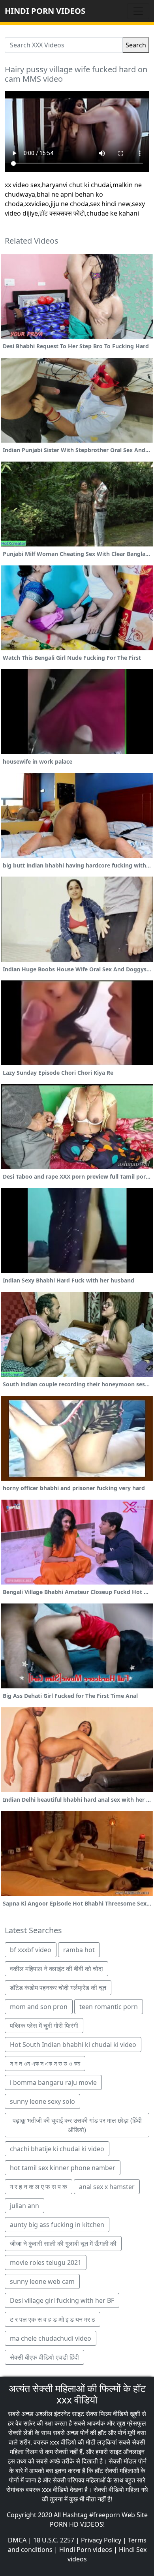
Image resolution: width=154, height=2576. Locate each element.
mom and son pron (39, 2007)
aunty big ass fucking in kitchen (57, 2225)
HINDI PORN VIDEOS (45, 11)
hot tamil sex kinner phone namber (63, 2168)
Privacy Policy (101, 2540)
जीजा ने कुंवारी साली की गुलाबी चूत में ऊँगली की (63, 2244)
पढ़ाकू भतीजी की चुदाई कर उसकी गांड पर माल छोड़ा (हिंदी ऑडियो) (77, 2125)
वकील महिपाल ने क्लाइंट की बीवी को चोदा (56, 1969)
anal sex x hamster (107, 2187)
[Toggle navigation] (138, 11)
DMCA (17, 2540)
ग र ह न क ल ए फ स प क (38, 2187)
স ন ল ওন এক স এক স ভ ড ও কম (45, 2063)
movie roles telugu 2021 (46, 2262)
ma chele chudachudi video (51, 2338)
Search (136, 45)
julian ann (24, 2206)
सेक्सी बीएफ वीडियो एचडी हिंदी (44, 2357)
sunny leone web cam (42, 2281)
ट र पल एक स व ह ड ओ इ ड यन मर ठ (53, 2319)
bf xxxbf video (31, 1950)
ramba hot (79, 1950)
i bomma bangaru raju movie (53, 2082)
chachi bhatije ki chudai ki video (57, 2149)
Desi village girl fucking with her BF (62, 2300)
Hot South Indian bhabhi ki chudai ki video (73, 2045)
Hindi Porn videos (86, 2550)
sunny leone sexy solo (42, 2101)
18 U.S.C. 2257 (54, 2540)
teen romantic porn (109, 2007)
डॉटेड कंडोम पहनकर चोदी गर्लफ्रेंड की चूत (58, 1988)
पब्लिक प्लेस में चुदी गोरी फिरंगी (44, 2026)
